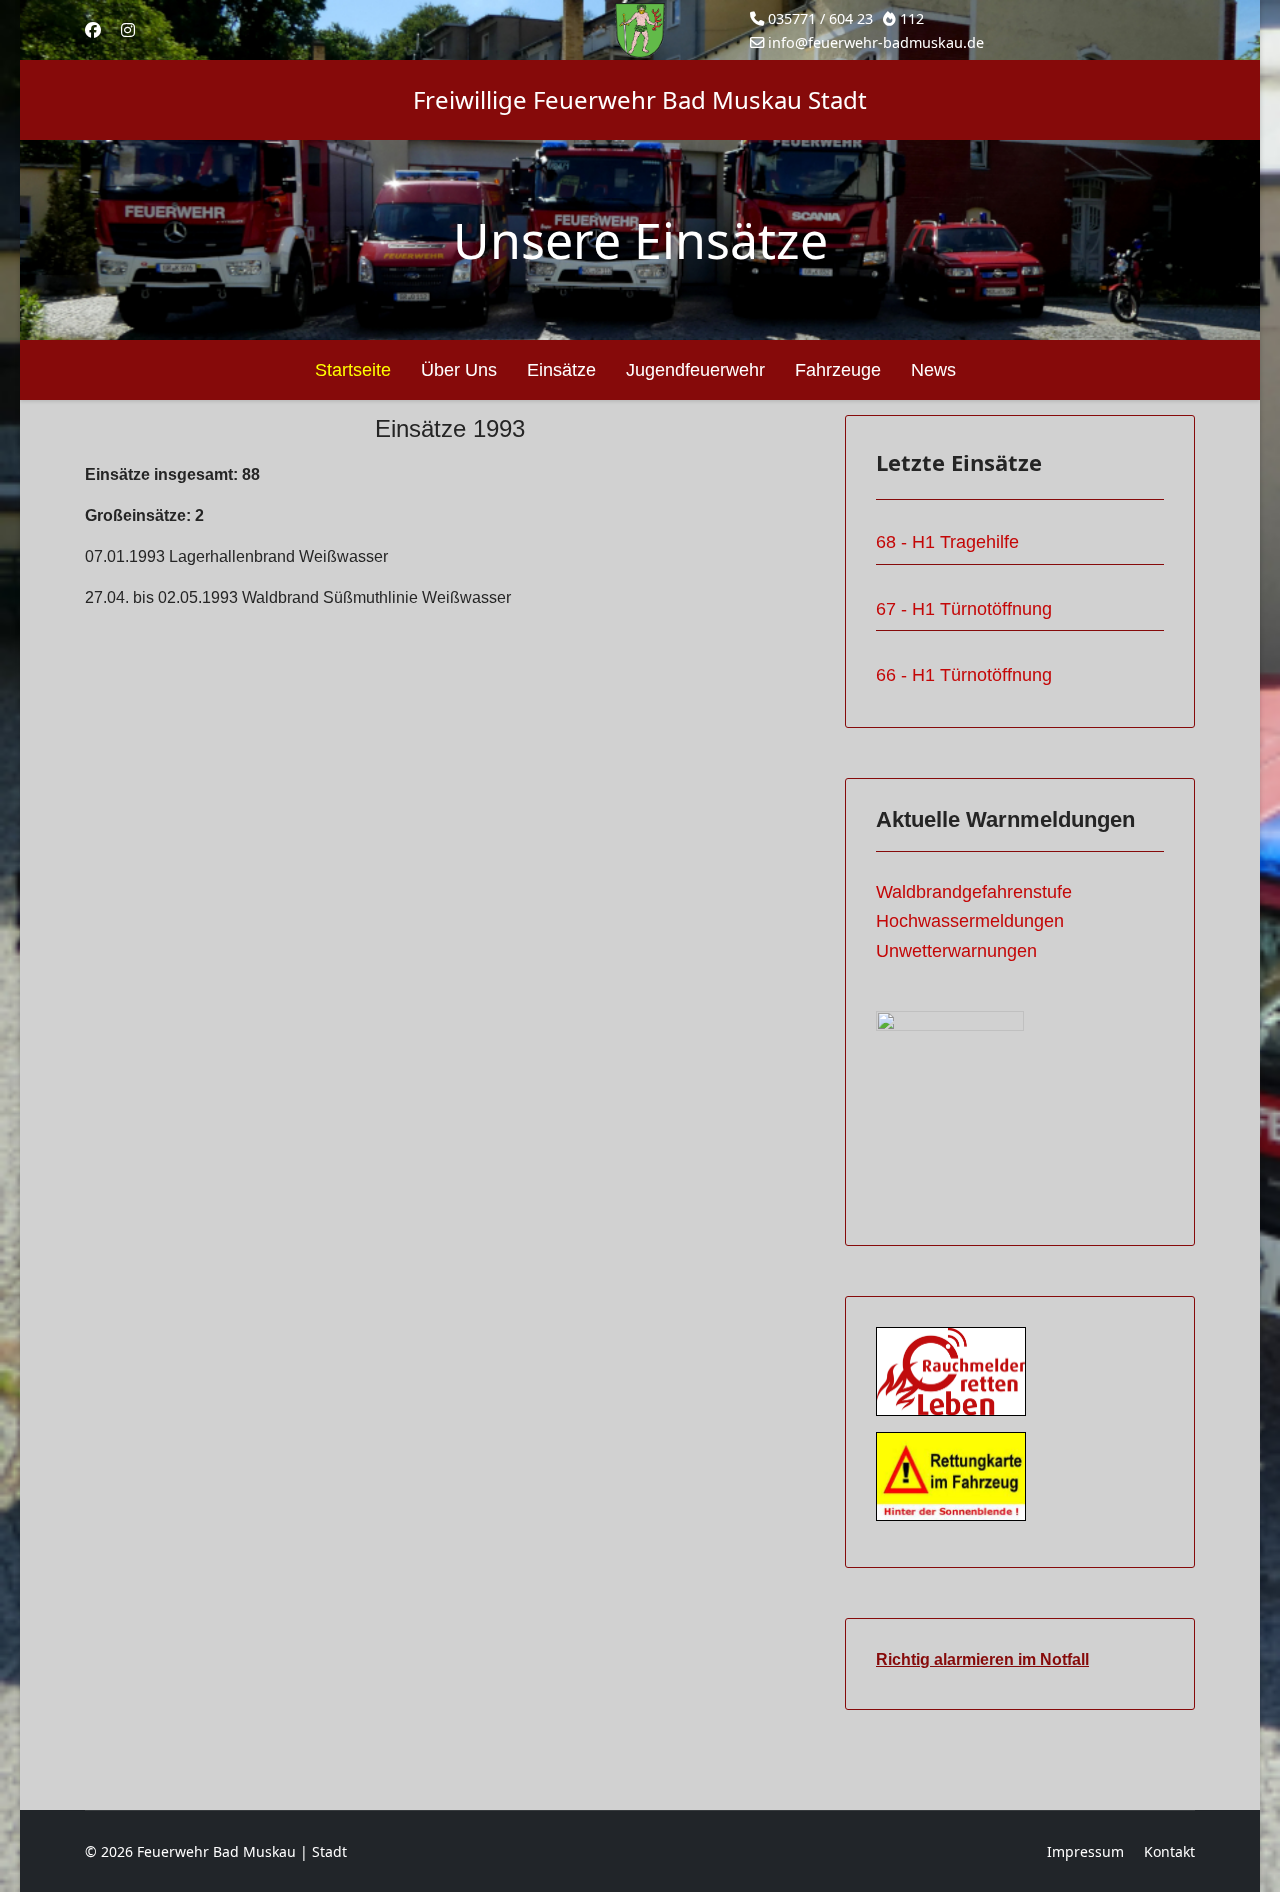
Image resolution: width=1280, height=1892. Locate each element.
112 (912, 18)
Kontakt (1169, 1851)
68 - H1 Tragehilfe (947, 542)
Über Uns (459, 370)
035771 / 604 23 (820, 18)
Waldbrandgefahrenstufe (974, 892)
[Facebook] (93, 30)
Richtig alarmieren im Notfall (982, 1659)
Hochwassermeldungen (970, 921)
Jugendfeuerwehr (695, 370)
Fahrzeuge (838, 370)
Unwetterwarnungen (956, 951)
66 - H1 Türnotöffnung (964, 675)
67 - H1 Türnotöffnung (964, 609)
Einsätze (561, 370)
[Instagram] (128, 30)
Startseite (353, 370)
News (933, 370)
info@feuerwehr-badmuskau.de (876, 42)
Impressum (1085, 1851)
